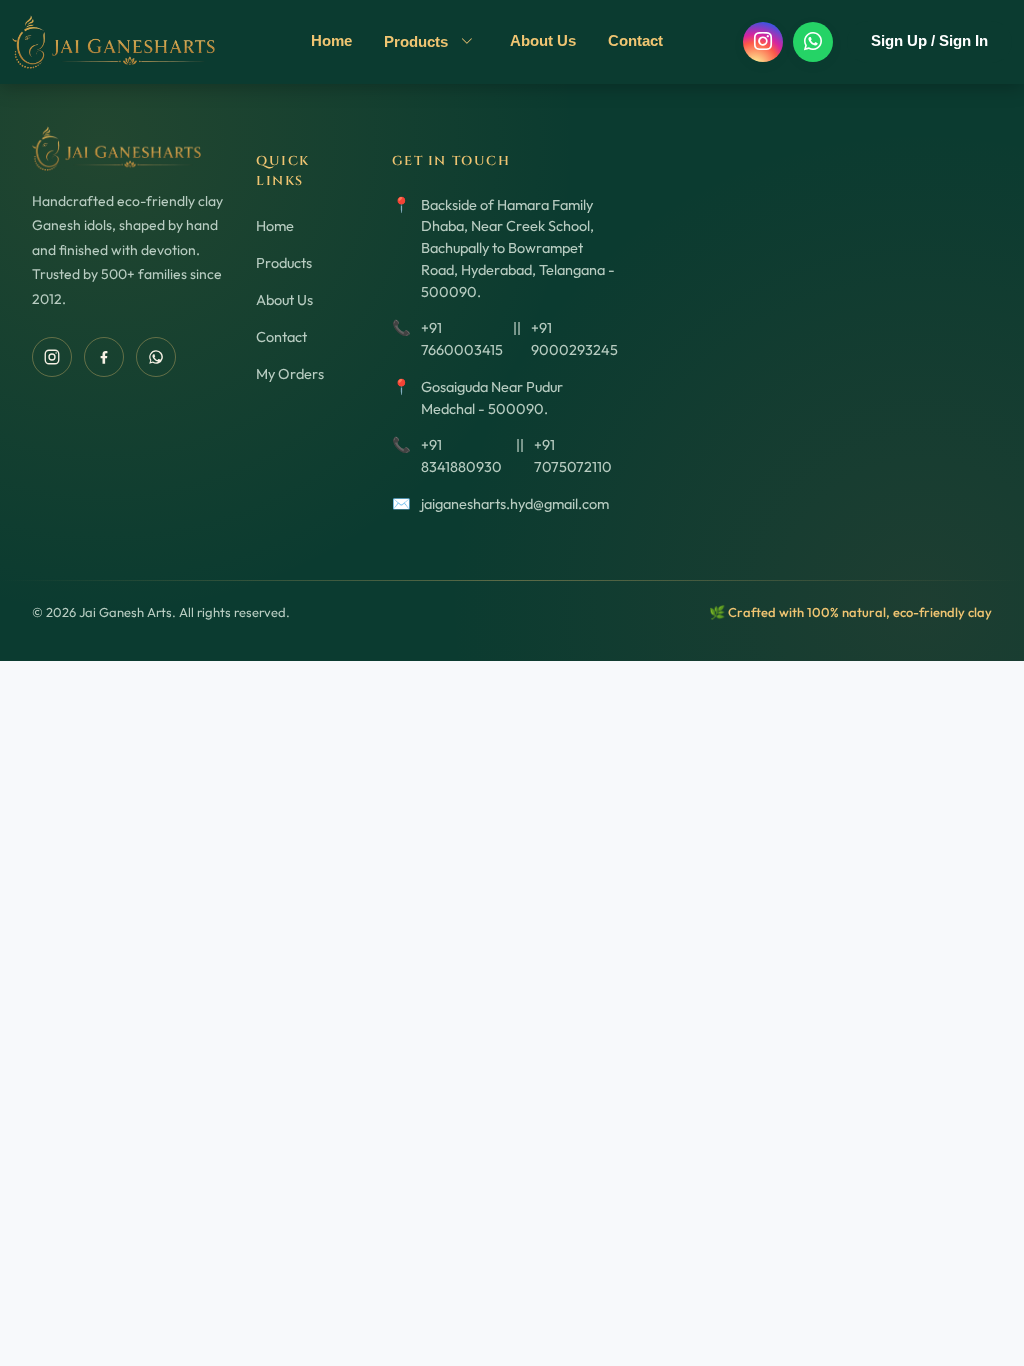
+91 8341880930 (461, 455)
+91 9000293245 (574, 338)
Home (331, 40)
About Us (543, 40)
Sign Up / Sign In (929, 41)
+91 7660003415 (462, 338)
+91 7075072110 (573, 455)
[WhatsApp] (813, 42)
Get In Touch (451, 161)
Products (418, 41)
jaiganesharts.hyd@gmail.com (515, 503)
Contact (635, 40)
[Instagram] (763, 42)
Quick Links (283, 171)
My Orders (290, 373)
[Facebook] (104, 357)
